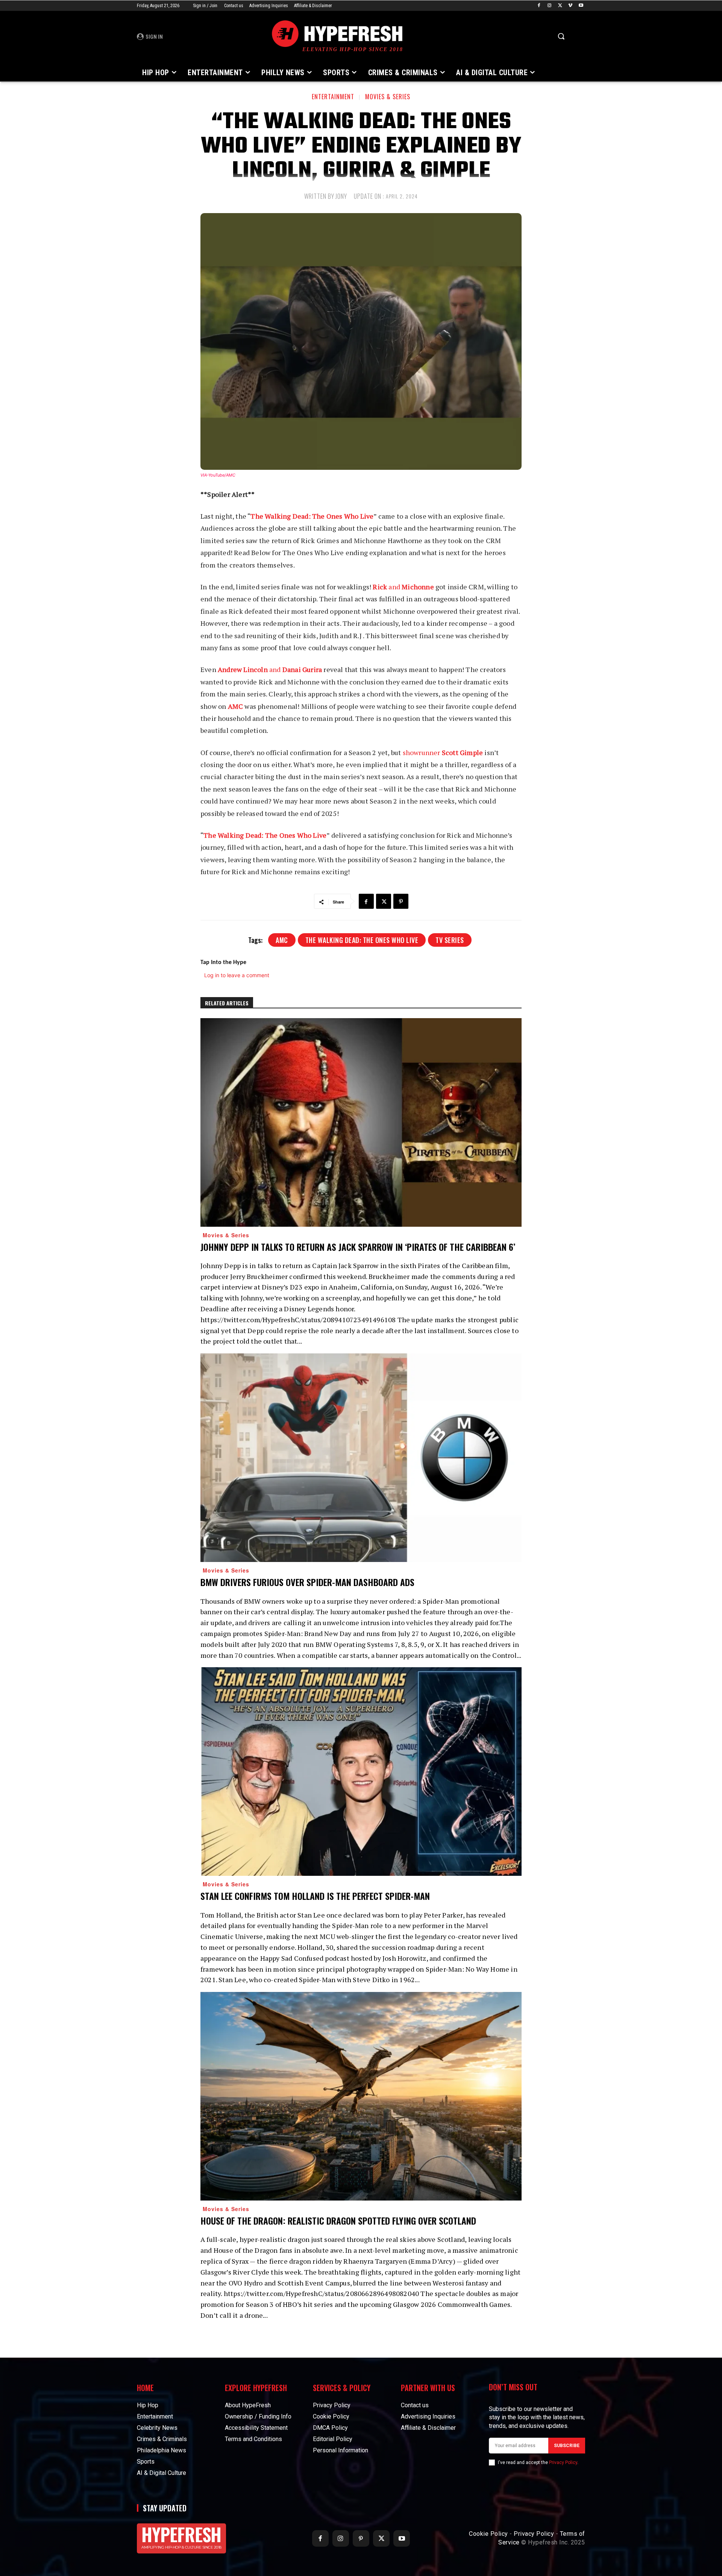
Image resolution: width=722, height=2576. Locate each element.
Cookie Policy (488, 2534)
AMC (282, 940)
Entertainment (333, 97)
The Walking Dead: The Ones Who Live (362, 940)
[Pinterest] (401, 901)
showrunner (443, 752)
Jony (341, 196)
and (403, 587)
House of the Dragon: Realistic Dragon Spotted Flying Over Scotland (338, 2220)
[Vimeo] (570, 6)
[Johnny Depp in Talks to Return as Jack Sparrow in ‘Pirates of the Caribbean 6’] (361, 1122)
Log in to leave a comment (237, 975)
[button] (561, 36)
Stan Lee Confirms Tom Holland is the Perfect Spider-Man (315, 1896)
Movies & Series (388, 97)
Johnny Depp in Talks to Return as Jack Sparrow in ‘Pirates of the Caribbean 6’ (358, 1247)
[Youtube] (581, 6)
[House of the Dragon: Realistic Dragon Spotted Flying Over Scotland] (361, 2096)
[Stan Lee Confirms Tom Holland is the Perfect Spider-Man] (361, 1772)
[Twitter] (560, 6)
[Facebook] (539, 6)
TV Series (450, 940)
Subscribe (567, 2446)
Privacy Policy (563, 2462)
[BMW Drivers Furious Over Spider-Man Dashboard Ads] (361, 1458)
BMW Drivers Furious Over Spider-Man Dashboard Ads (307, 1582)
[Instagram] (550, 6)
